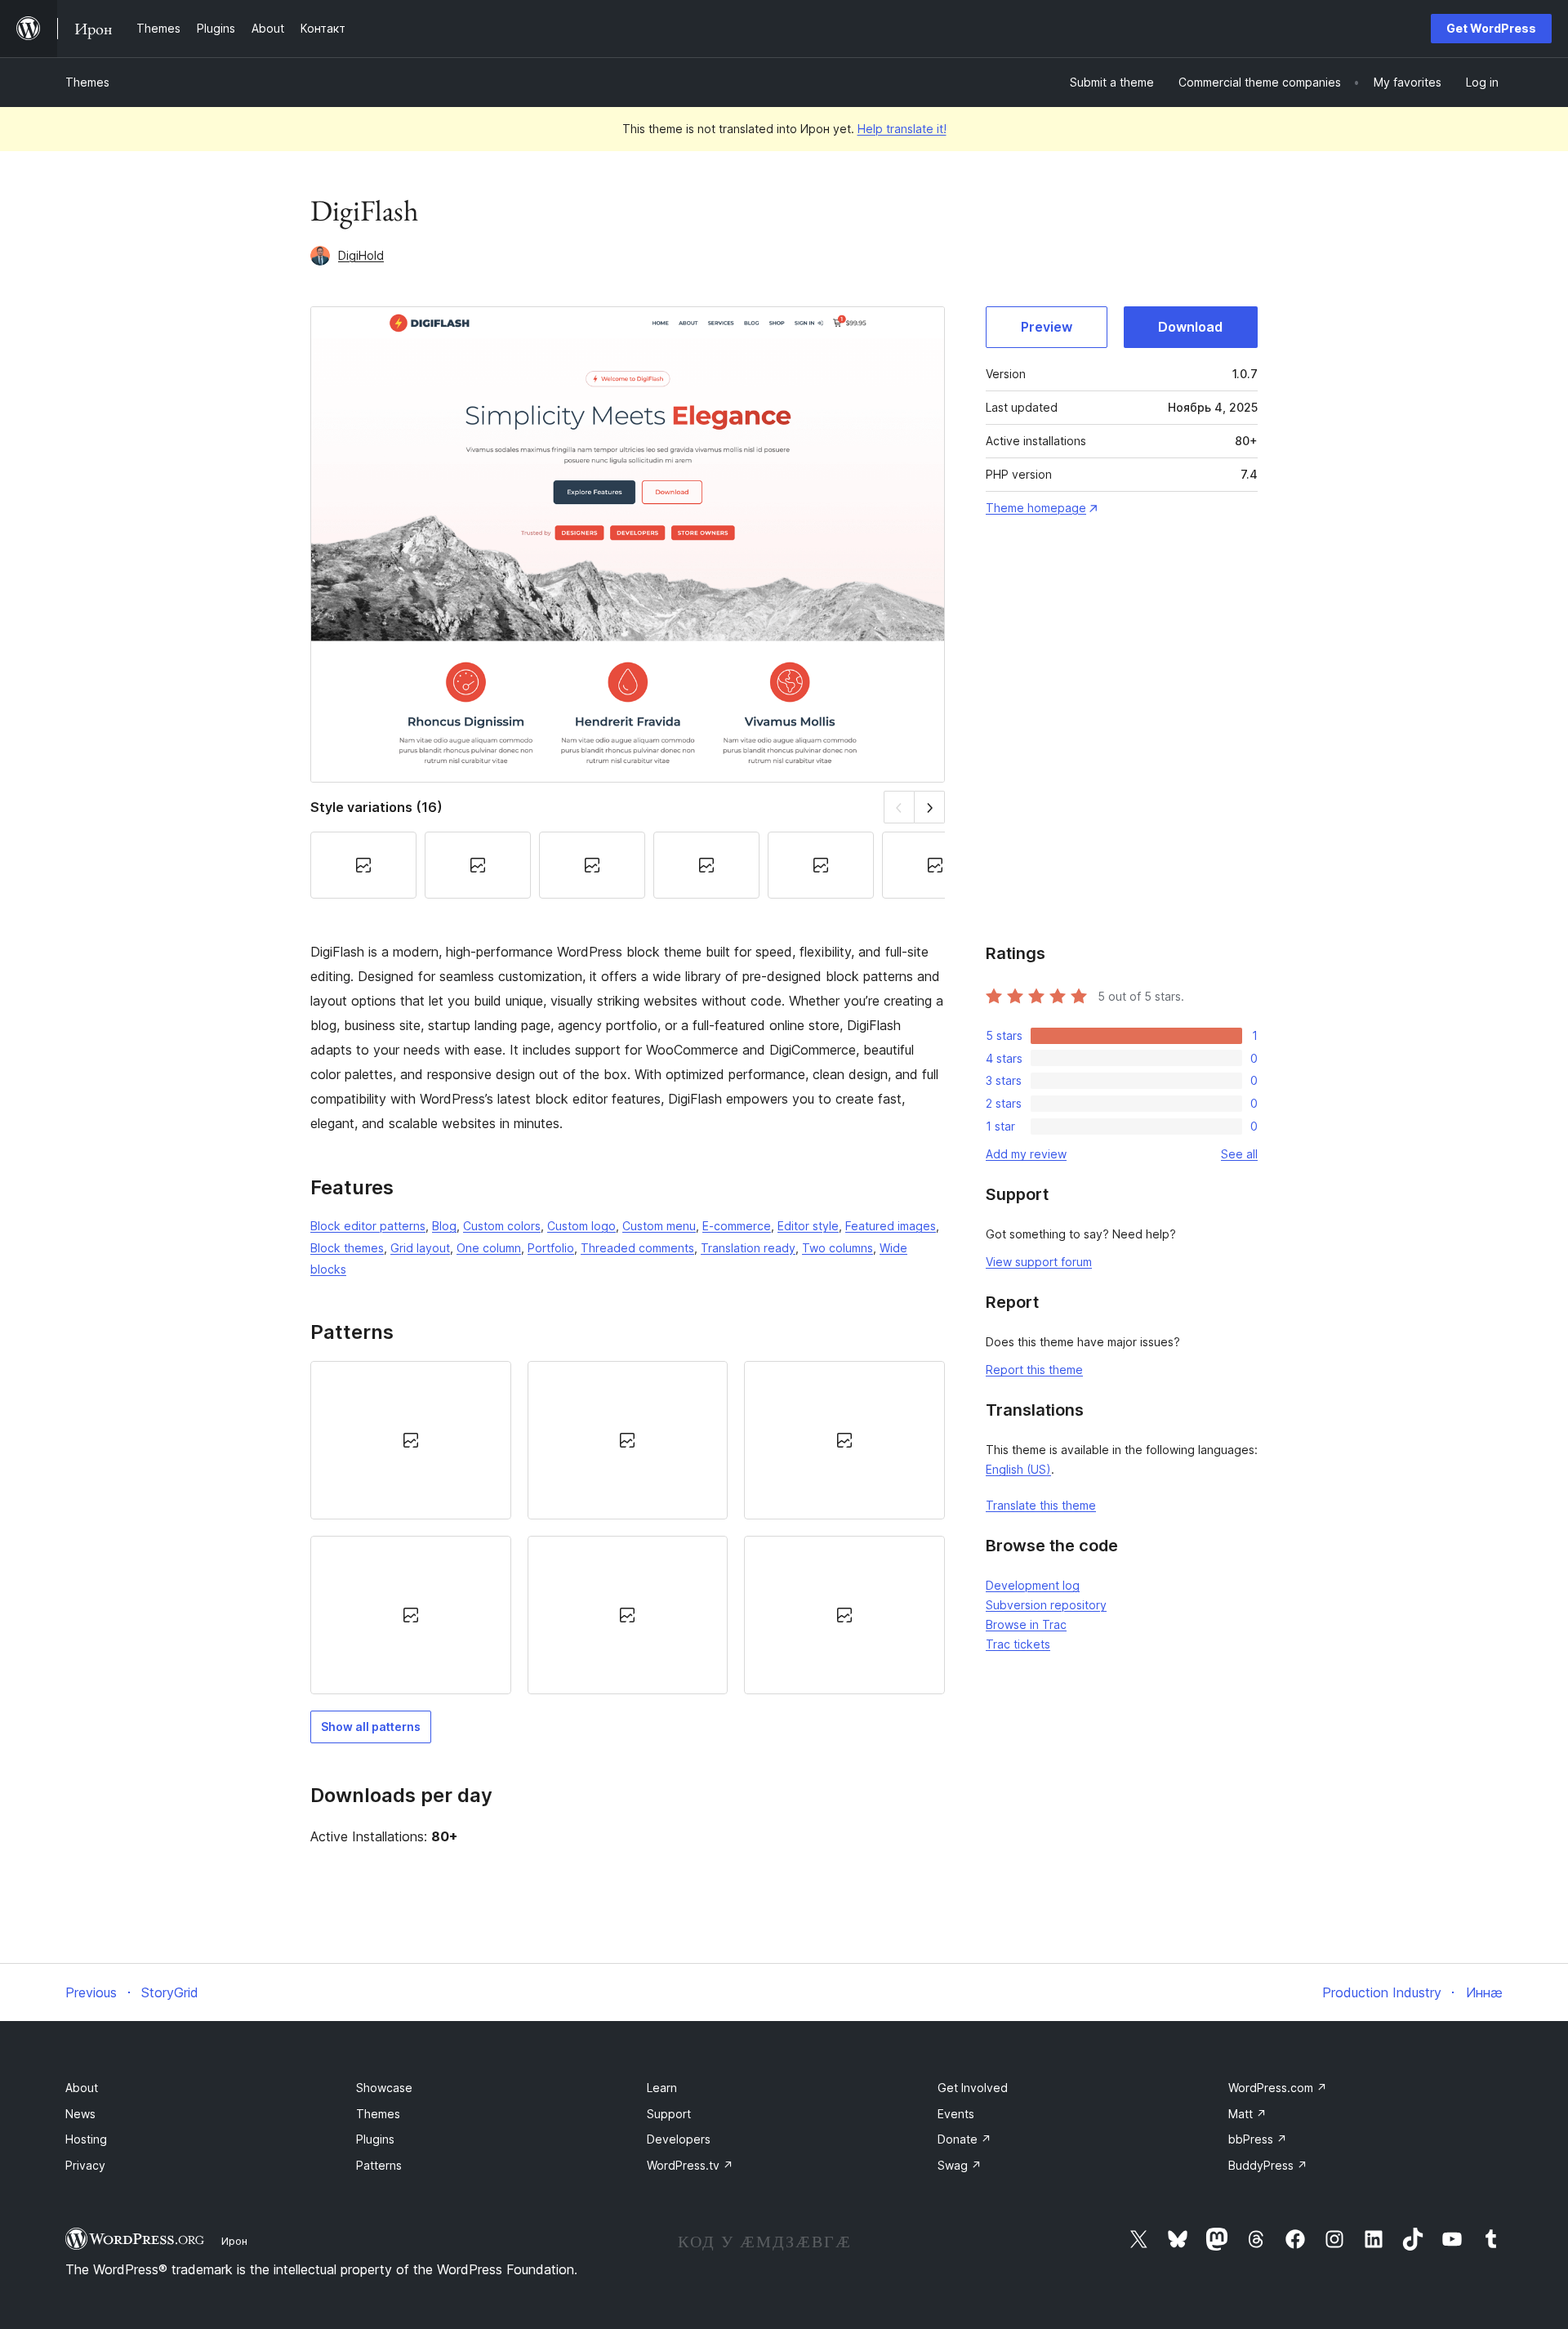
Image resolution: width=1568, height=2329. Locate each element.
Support (669, 2114)
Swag (960, 2165)
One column (489, 1248)
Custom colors (502, 1226)
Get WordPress (1491, 28)
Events (956, 2114)
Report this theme (1034, 1370)
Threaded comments (637, 1248)
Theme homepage (1036, 508)
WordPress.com (1278, 2088)
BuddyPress (1268, 2165)
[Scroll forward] (930, 807)
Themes (87, 82)
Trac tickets (1018, 1644)
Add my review (1026, 1154)
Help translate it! (902, 129)
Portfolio (551, 1248)
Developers (679, 2139)
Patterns (379, 2165)
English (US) (1018, 1469)
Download (1190, 327)
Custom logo (581, 1226)
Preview (1047, 327)
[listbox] (628, 1528)
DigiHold (361, 255)
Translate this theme (1041, 1505)
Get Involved (973, 2088)
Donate (964, 2139)
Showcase (384, 2088)
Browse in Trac (1026, 1624)
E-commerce (737, 1226)
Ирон (234, 2241)
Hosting (86, 2139)
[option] (411, 1440)
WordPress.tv (690, 2165)
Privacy (85, 2165)
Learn (662, 2088)
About (82, 2088)
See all (1239, 1154)
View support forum (1039, 1262)
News (80, 2114)
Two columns (837, 1248)
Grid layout (420, 1248)
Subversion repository (1046, 1605)
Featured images (891, 1226)
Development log (1033, 1585)
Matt (1247, 2114)
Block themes (347, 1248)
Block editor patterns (368, 1226)
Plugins (375, 2139)
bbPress (1258, 2139)
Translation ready (748, 1248)
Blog (444, 1226)
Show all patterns (371, 1727)
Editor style (808, 1226)
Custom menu (659, 1226)
